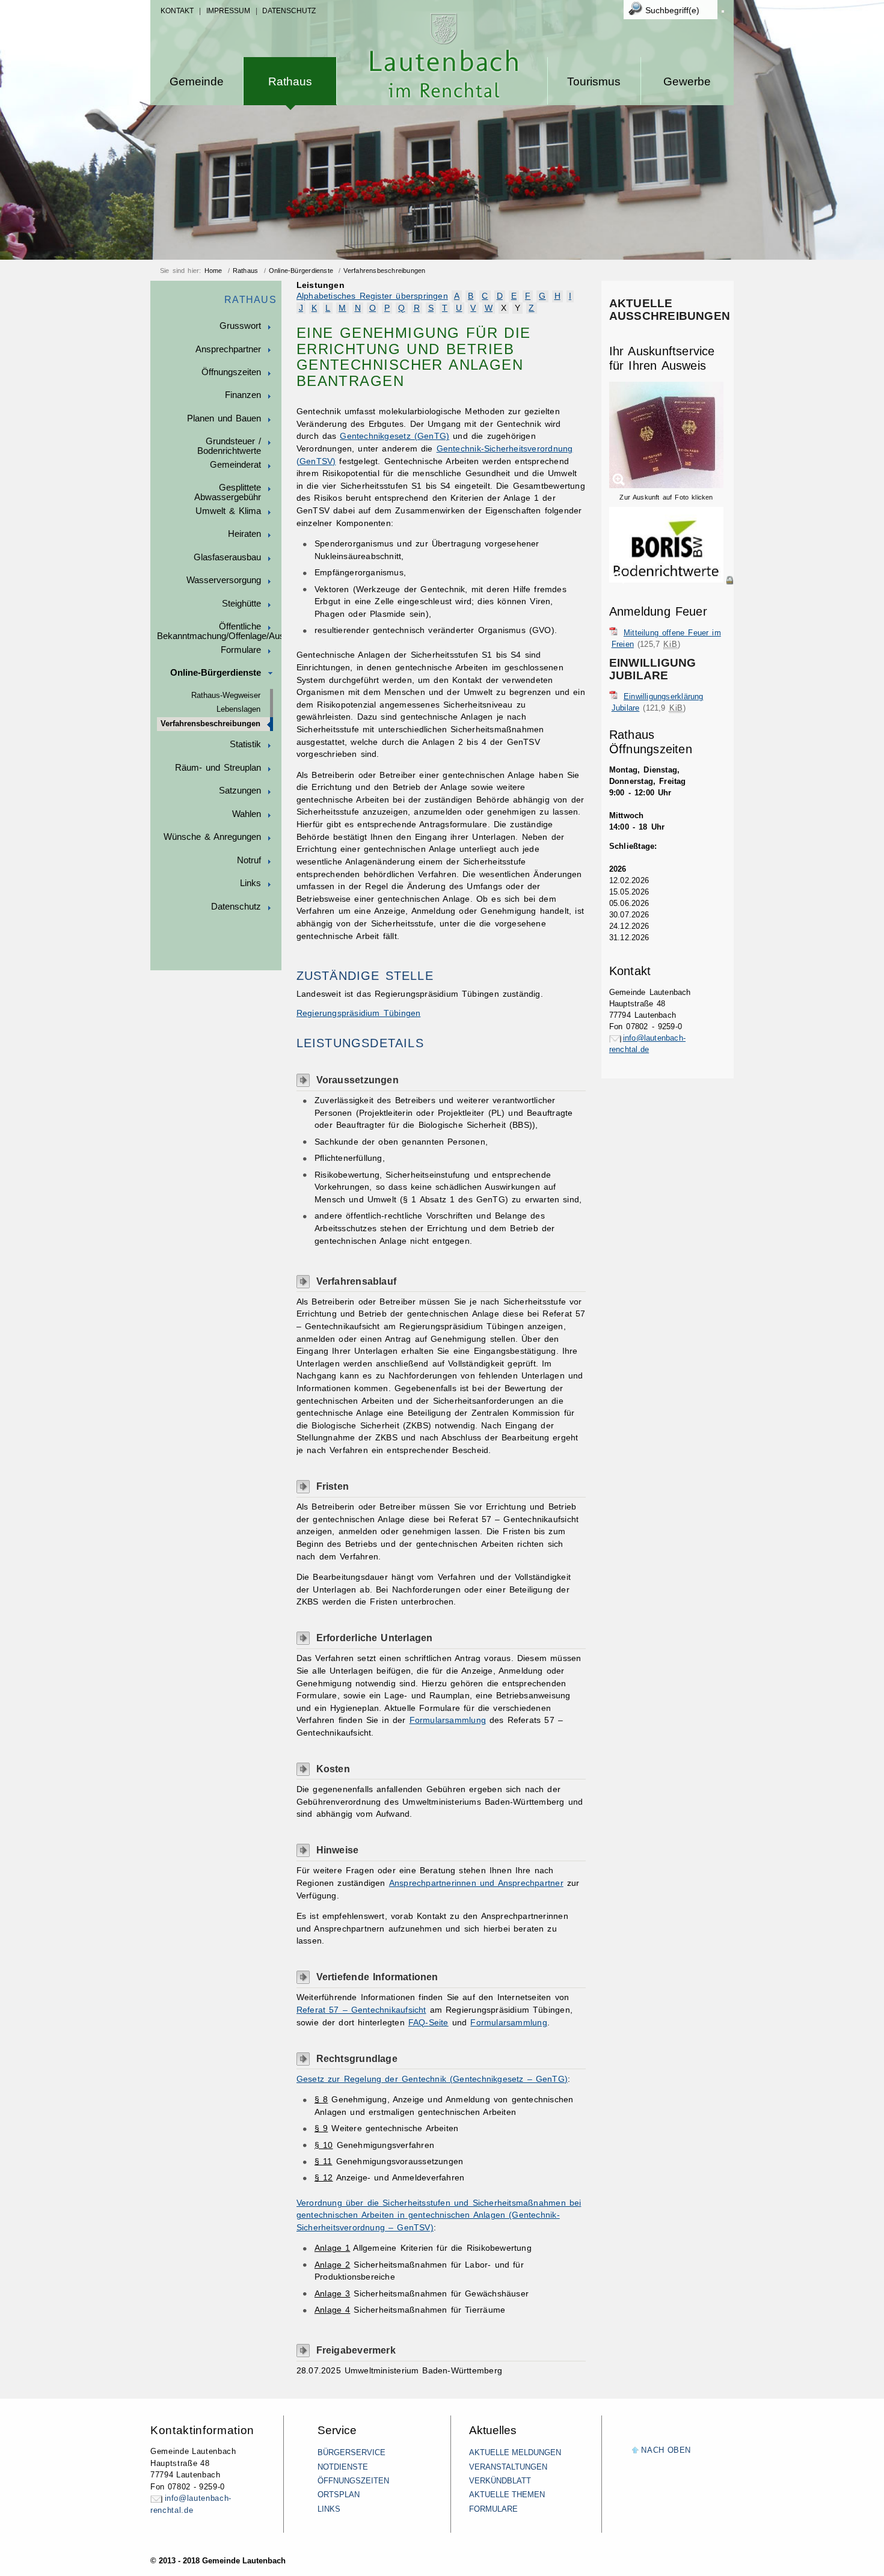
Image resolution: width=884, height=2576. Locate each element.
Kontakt (177, 11)
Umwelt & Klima (228, 511)
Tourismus (594, 81)
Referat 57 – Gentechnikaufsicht (361, 2010)
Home (213, 271)
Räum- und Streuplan (218, 768)
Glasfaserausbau (227, 557)
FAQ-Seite (428, 2023)
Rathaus (290, 81)
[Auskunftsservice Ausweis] (666, 486)
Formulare (241, 650)
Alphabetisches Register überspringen (372, 296)
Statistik (245, 744)
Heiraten (244, 534)
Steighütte (241, 604)
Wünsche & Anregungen (212, 837)
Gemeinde (197, 81)
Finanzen (243, 395)
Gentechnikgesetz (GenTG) (394, 436)
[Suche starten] (723, 11)
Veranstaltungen (508, 2467)
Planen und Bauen (224, 418)
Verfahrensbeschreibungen (384, 271)
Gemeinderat (235, 465)
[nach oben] (635, 2451)
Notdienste (343, 2467)
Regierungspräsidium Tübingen (359, 1013)
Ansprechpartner (228, 349)
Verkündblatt (500, 2481)
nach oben (666, 2450)
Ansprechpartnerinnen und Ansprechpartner (476, 1883)
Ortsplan (339, 2495)
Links (250, 883)
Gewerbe (687, 81)
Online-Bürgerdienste (301, 271)
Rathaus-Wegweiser (226, 696)
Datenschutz (289, 11)
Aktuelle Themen (507, 2495)
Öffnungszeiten (231, 372)
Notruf (249, 860)
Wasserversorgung (224, 580)
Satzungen (240, 791)
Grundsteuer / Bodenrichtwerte (229, 446)
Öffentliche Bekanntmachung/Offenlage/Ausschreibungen (219, 631)
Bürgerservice (351, 2452)
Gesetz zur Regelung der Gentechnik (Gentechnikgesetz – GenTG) (432, 2079)
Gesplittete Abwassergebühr (228, 492)
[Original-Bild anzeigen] (671, 593)
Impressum (228, 11)
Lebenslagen (238, 709)
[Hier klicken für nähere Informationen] (671, 580)
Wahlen (247, 814)
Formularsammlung (448, 1720)
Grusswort (240, 326)
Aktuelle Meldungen (515, 2452)
